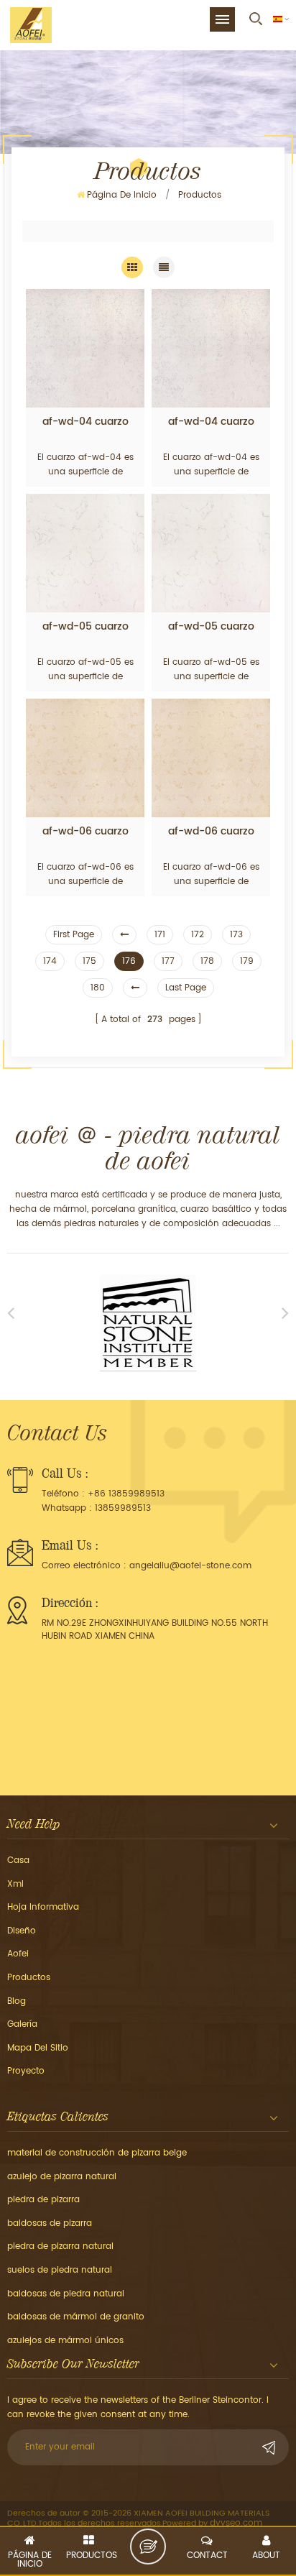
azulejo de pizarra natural (62, 2177)
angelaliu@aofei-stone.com (190, 1566)
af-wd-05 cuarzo (85, 627)
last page (186, 988)
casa (18, 1860)
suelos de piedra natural (60, 2270)
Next (285, 1312)
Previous (11, 1312)
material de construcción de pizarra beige (97, 2153)
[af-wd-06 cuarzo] (85, 758)
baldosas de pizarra (50, 2223)
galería (22, 2024)
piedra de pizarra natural (60, 2246)
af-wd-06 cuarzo (85, 832)
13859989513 (123, 1508)
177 (168, 961)
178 (207, 961)
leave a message (148, 2547)
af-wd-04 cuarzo (85, 422)
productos (29, 1978)
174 (50, 961)
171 (160, 935)
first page (74, 935)
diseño (22, 1931)
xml (15, 1884)
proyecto (26, 2071)
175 (89, 961)
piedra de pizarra (43, 2200)
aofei (18, 1954)
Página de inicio (122, 195)
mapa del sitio (38, 2048)
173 (236, 935)
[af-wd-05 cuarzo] (85, 553)
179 (247, 961)
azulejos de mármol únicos (65, 2341)
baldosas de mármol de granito (76, 2317)
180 (98, 988)
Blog (17, 2001)
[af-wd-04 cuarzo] (85, 348)
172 (198, 935)
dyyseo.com (236, 2523)
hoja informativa (43, 1907)
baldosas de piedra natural (66, 2294)
